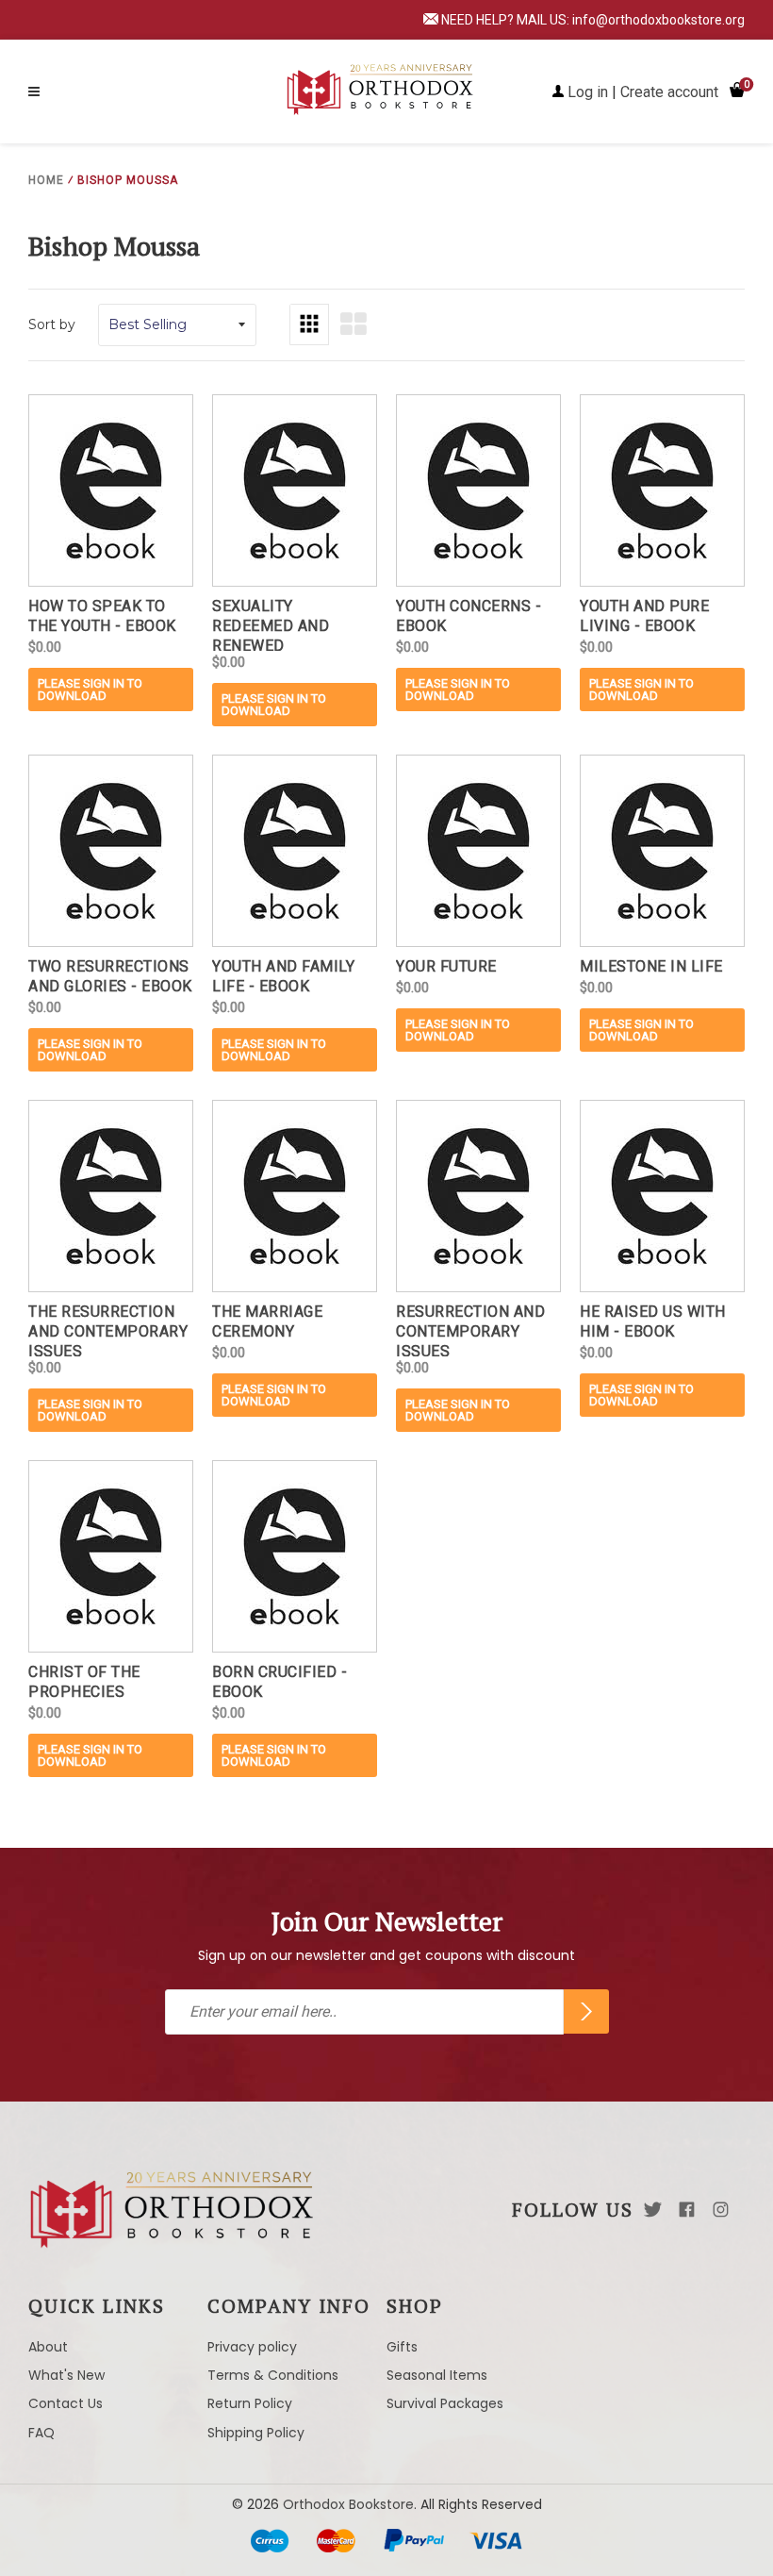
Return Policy (250, 2403)
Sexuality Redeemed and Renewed (271, 624)
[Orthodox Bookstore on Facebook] (687, 2210)
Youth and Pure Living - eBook (644, 616)
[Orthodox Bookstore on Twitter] (653, 2210)
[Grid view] (309, 324)
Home (46, 180)
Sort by (52, 324)
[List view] (354, 324)
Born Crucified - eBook (280, 1682)
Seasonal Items (437, 2375)
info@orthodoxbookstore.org (658, 20)
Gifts (402, 2347)
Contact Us (66, 2403)
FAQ (41, 2433)
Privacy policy (252, 2347)
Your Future (446, 966)
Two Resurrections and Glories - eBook (110, 976)
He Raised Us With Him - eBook (653, 1321)
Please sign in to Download (90, 690)
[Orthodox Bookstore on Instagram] (721, 2210)
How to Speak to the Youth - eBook (102, 616)
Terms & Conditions (273, 2375)
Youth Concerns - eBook (469, 616)
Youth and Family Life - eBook (283, 976)
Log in (588, 92)
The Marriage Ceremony (267, 1321)
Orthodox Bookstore (348, 2504)
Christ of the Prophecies (84, 1682)
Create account (669, 92)
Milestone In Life (651, 966)
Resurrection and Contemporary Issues (470, 1330)
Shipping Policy (256, 2433)
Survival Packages (445, 2403)
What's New (66, 2375)
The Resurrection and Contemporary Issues (108, 1330)
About (48, 2347)
